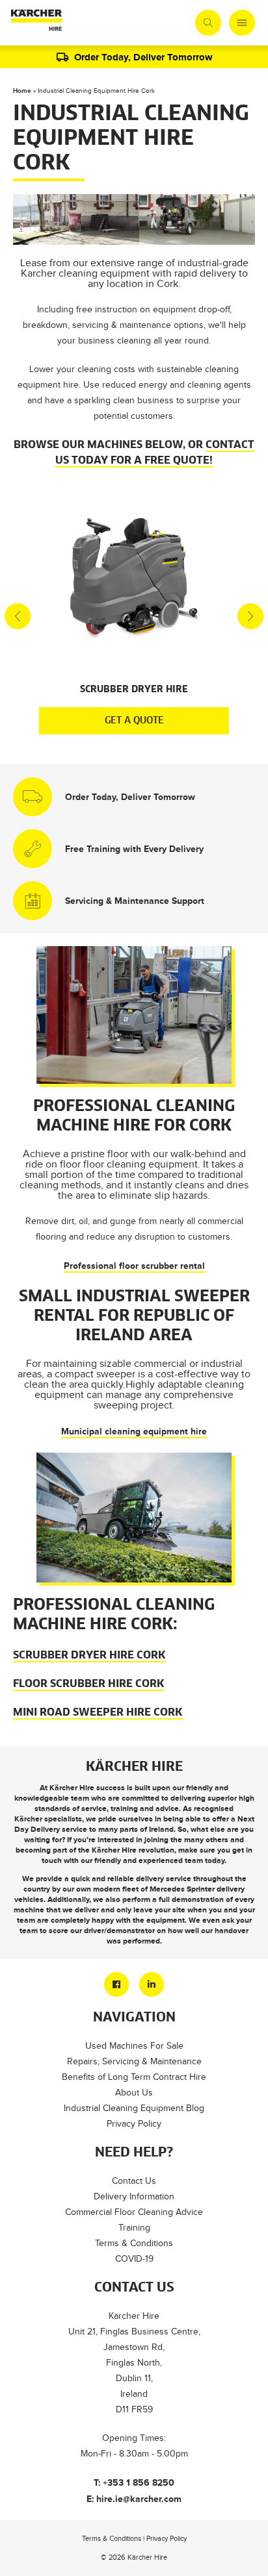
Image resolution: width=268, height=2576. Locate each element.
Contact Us (134, 2181)
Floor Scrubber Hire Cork (89, 1684)
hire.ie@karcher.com (139, 2499)
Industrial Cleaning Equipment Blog (134, 2108)
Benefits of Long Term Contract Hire (134, 2077)
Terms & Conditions (134, 2243)
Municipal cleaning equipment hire (134, 1431)
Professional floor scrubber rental (134, 1266)
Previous (18, 616)
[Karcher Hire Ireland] (36, 23)
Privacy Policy (134, 2124)
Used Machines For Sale (134, 2046)
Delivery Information (134, 2196)
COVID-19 (134, 2259)
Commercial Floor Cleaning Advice (134, 2212)
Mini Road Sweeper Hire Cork (98, 1712)
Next (250, 616)
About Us (134, 2093)
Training (134, 2228)
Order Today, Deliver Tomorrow (143, 57)
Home (22, 91)
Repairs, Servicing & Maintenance (134, 2061)
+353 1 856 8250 (139, 2482)
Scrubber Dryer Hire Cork (89, 1655)
